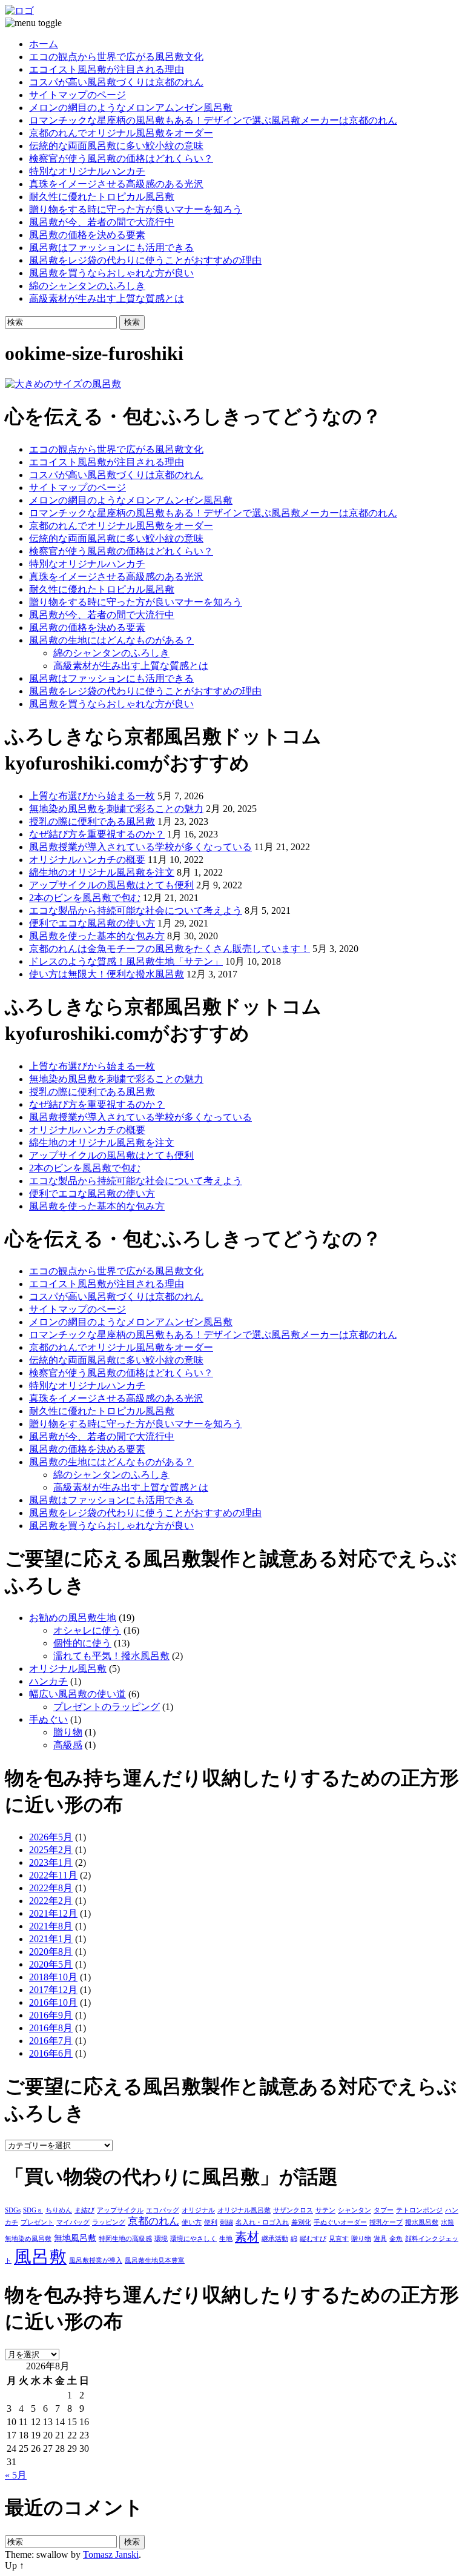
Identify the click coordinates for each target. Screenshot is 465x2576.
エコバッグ (163, 2210)
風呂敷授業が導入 (96, 2261)
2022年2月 (51, 1901)
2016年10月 (53, 2002)
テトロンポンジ (419, 2210)
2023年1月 (51, 1862)
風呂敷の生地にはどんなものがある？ (111, 640)
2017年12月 (53, 1990)
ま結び (84, 2210)
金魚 (396, 2239)
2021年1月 (51, 1939)
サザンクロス (293, 2210)
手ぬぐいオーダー (340, 2222)
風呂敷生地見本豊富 (155, 2261)
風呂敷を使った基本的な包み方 (97, 936)
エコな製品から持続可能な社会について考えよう (136, 910)
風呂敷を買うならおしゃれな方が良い (111, 273)
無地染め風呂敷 (28, 2239)
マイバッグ (73, 2222)
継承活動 (275, 2239)
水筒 (447, 2222)
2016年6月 (51, 2053)
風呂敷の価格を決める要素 (87, 235)
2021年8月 (51, 1926)
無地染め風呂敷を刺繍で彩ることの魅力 (116, 809)
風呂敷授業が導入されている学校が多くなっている (140, 847)
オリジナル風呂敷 (68, 1669)
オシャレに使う (87, 1630)
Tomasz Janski (111, 2554)
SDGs (13, 2210)
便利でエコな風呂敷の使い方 (92, 923)
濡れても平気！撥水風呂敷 (111, 1656)
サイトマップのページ (77, 95)
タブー (384, 2210)
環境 (161, 2239)
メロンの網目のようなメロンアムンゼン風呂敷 (131, 108)
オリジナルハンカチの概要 (87, 860)
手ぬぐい (48, 1719)
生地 (226, 2239)
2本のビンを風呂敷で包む (85, 898)
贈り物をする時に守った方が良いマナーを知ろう (136, 209)
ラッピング (109, 2222)
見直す (339, 2239)
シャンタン (355, 2210)
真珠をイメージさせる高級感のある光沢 (116, 184)
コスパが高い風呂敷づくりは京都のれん (116, 82)
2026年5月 (51, 1837)
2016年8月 (51, 2028)
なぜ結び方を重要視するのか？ (97, 834)
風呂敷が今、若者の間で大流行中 (102, 222)
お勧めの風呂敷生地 (73, 1618)
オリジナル (198, 2210)
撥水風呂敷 (422, 2222)
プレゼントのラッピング (107, 1707)
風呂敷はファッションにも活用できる (111, 248)
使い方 (192, 2222)
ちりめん (59, 2210)
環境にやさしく (193, 2239)
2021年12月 (53, 1913)
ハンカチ (48, 1681)
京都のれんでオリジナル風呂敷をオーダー (121, 133)
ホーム (44, 44)
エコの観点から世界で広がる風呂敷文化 (116, 57)
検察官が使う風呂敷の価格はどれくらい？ (121, 158)
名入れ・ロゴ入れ (262, 2222)
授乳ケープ (386, 2222)
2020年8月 (51, 1952)
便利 (211, 2222)
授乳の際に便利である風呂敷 (92, 821)
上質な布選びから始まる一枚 (92, 796)
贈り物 (68, 1732)
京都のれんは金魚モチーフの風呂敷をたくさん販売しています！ (170, 949)
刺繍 (226, 2222)
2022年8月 (51, 1888)
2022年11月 (53, 1875)
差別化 (301, 2222)
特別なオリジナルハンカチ (87, 171)
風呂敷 (40, 2257)
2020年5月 (51, 1964)
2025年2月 (51, 1850)
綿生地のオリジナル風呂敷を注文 (102, 872)
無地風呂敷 (75, 2238)
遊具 (380, 2239)
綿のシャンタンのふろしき (87, 286)
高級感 (68, 1745)
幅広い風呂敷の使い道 (77, 1694)
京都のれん (153, 2221)
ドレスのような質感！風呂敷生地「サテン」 (126, 961)
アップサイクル (120, 2210)
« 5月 (16, 2475)
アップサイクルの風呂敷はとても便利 (111, 885)
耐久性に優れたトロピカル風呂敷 (102, 197)
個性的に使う (82, 1643)
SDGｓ (33, 2210)
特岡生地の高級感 (125, 2239)
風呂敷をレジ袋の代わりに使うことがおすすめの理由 (145, 260)
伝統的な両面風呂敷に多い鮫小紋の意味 (116, 146)
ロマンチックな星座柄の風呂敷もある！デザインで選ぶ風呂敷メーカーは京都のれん (213, 120)
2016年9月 (51, 2015)
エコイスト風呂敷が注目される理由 (107, 69)
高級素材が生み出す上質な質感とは (107, 298)
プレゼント (37, 2222)
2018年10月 (53, 1977)
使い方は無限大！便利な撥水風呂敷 (107, 974)
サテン (325, 2210)
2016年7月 (51, 2041)
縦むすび (313, 2239)
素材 (247, 2237)
